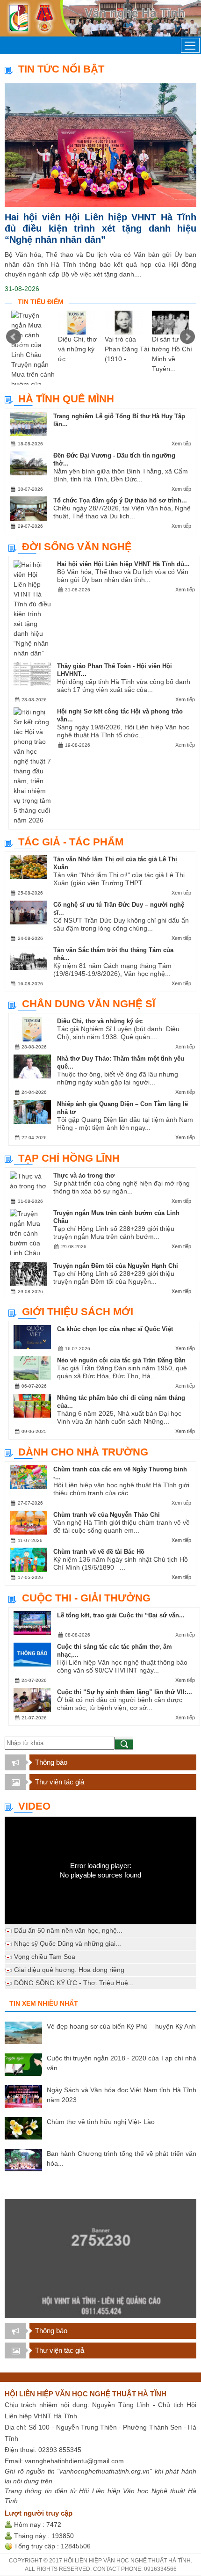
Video (34, 1806)
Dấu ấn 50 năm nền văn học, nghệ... (68, 1930)
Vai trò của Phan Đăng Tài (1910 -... (127, 349)
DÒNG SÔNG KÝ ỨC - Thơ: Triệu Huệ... (74, 1983)
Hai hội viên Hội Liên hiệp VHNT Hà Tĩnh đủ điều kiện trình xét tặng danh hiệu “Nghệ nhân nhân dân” (100, 228)
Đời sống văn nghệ (77, 547)
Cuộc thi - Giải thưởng (86, 1598)
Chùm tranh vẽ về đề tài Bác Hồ (99, 1552)
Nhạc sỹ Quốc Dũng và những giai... (68, 1943)
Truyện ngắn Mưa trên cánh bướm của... (33, 374)
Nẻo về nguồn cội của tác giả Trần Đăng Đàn (121, 1360)
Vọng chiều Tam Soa (45, 1957)
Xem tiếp (181, 444)
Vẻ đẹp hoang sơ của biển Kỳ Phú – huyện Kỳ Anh (121, 2026)
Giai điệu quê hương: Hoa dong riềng (69, 1970)
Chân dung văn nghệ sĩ (89, 1004)
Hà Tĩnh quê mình (66, 399)
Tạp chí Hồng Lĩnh (69, 1158)
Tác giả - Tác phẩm (71, 842)
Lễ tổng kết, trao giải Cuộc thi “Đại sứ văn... (121, 1615)
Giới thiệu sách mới (78, 1312)
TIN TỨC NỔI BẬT (61, 69)
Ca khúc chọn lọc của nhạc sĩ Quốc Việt (115, 1329)
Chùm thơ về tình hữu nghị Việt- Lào (101, 2122)
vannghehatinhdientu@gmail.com (74, 2461)
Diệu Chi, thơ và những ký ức (77, 349)
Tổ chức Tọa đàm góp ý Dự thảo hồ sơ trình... (120, 500)
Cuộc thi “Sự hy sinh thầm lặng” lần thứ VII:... (125, 1692)
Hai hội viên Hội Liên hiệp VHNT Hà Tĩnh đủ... (123, 564)
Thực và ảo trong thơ (84, 1175)
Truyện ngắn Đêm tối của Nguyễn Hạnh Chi (116, 1266)
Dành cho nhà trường (83, 1452)
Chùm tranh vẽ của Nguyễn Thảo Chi (107, 1515)
